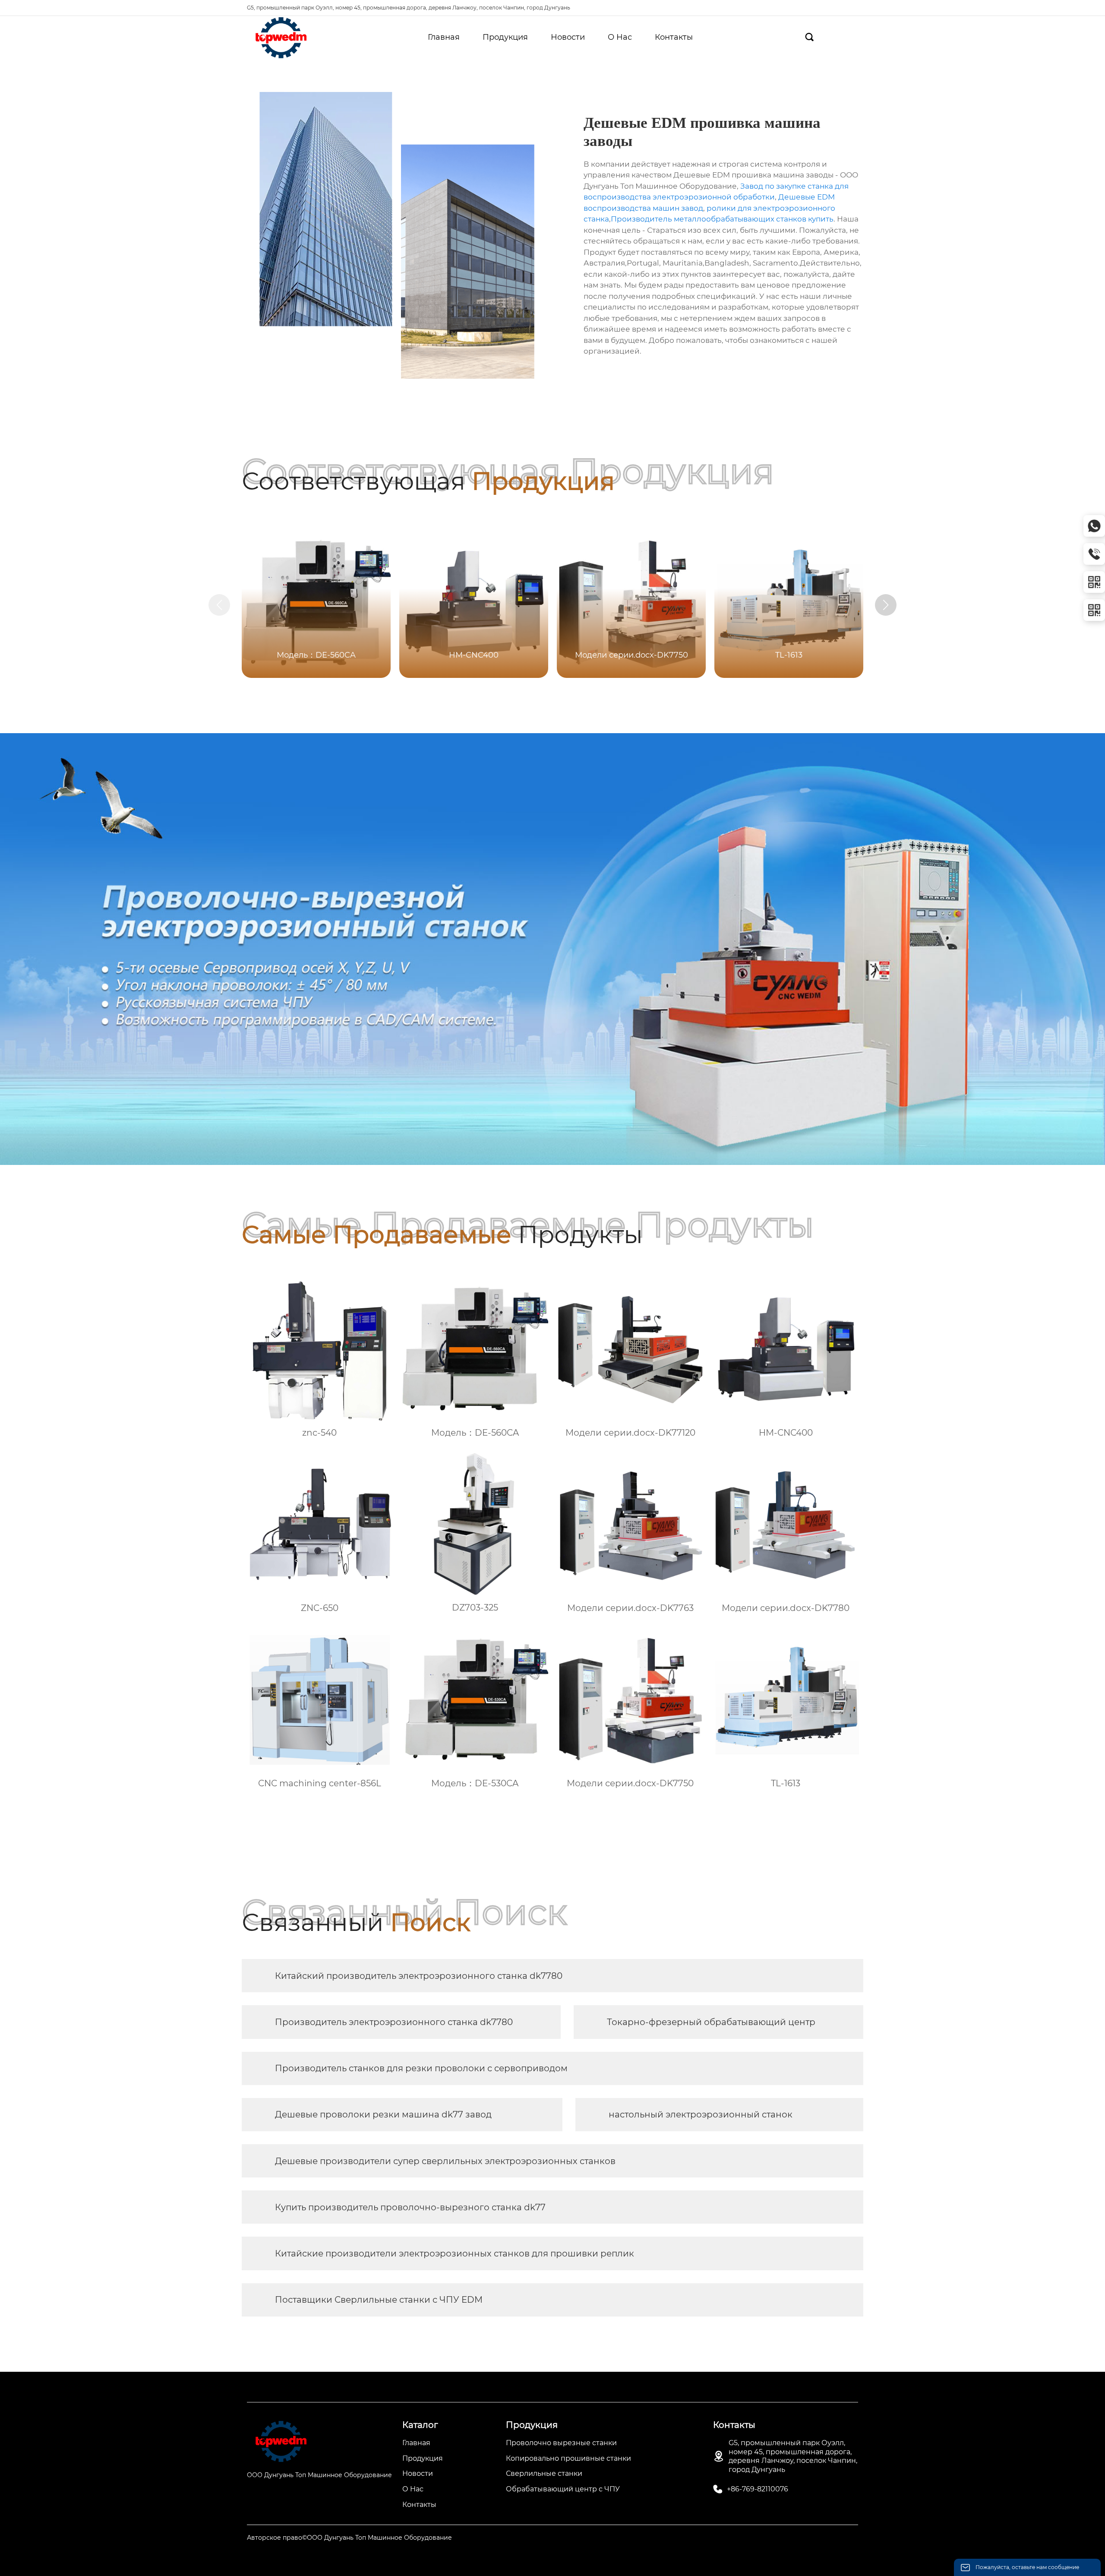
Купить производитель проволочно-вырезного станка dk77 (410, 2207)
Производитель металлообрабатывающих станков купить (722, 219)
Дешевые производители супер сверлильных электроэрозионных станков (445, 2161)
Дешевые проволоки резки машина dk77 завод (383, 2114)
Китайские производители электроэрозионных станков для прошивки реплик (455, 2253)
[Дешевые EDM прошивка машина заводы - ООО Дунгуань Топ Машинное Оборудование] (281, 38)
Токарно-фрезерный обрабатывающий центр (711, 2022)
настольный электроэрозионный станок (701, 2114)
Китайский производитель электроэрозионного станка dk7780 (419, 1976)
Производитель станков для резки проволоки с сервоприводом (421, 2068)
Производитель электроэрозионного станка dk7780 (394, 2022)
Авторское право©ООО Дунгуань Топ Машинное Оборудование (349, 2538)
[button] (886, 605)
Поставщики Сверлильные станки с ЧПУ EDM (379, 2300)
